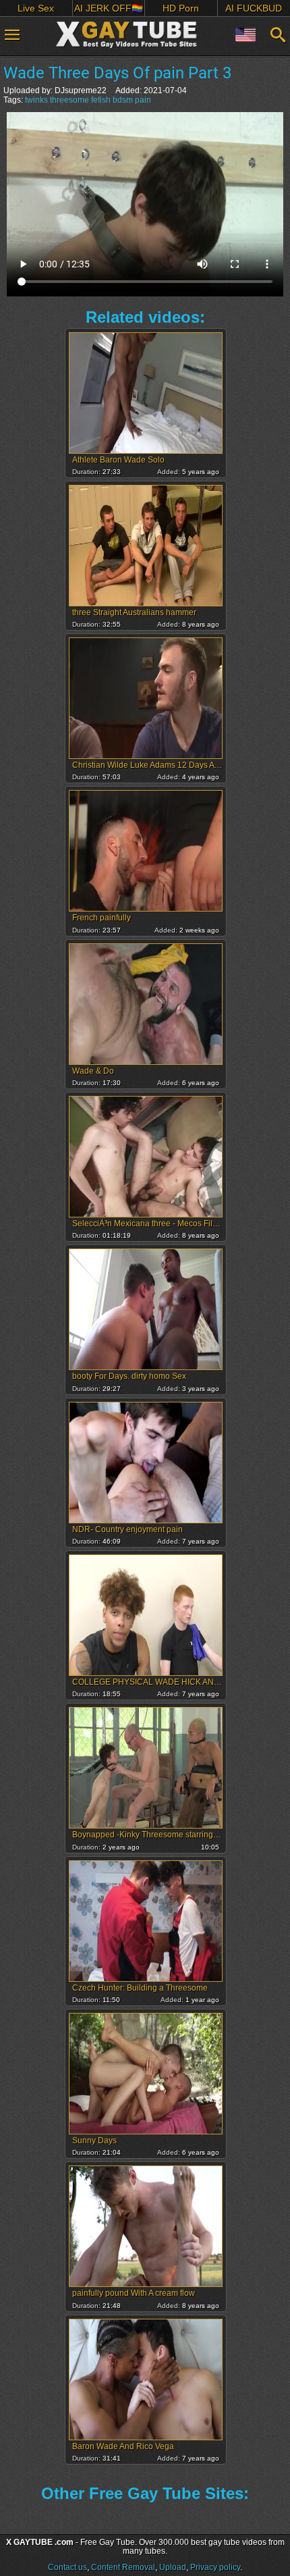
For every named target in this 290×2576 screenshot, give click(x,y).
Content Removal (123, 2567)
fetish (101, 100)
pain (143, 100)
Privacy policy (215, 2567)
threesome (69, 100)
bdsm (123, 100)
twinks (36, 100)
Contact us (67, 2567)
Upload (173, 2567)
